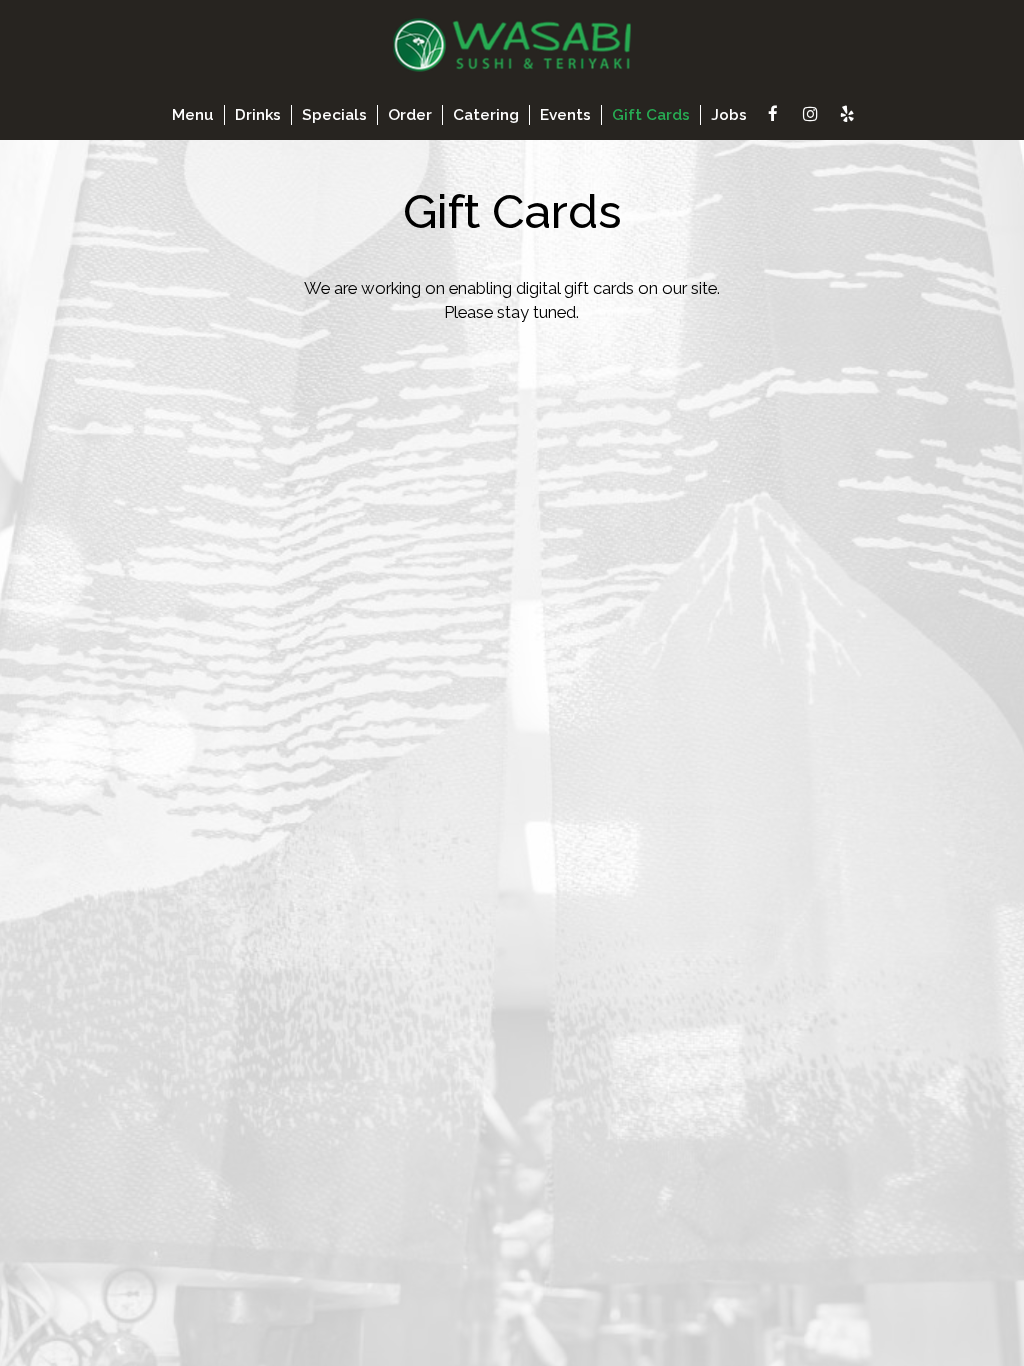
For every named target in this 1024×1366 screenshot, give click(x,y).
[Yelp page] (847, 114)
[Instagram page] (810, 114)
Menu (193, 115)
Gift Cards (651, 115)
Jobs (729, 115)
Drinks (258, 115)
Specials (334, 115)
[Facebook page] (773, 114)
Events (565, 115)
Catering (486, 115)
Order (410, 115)
